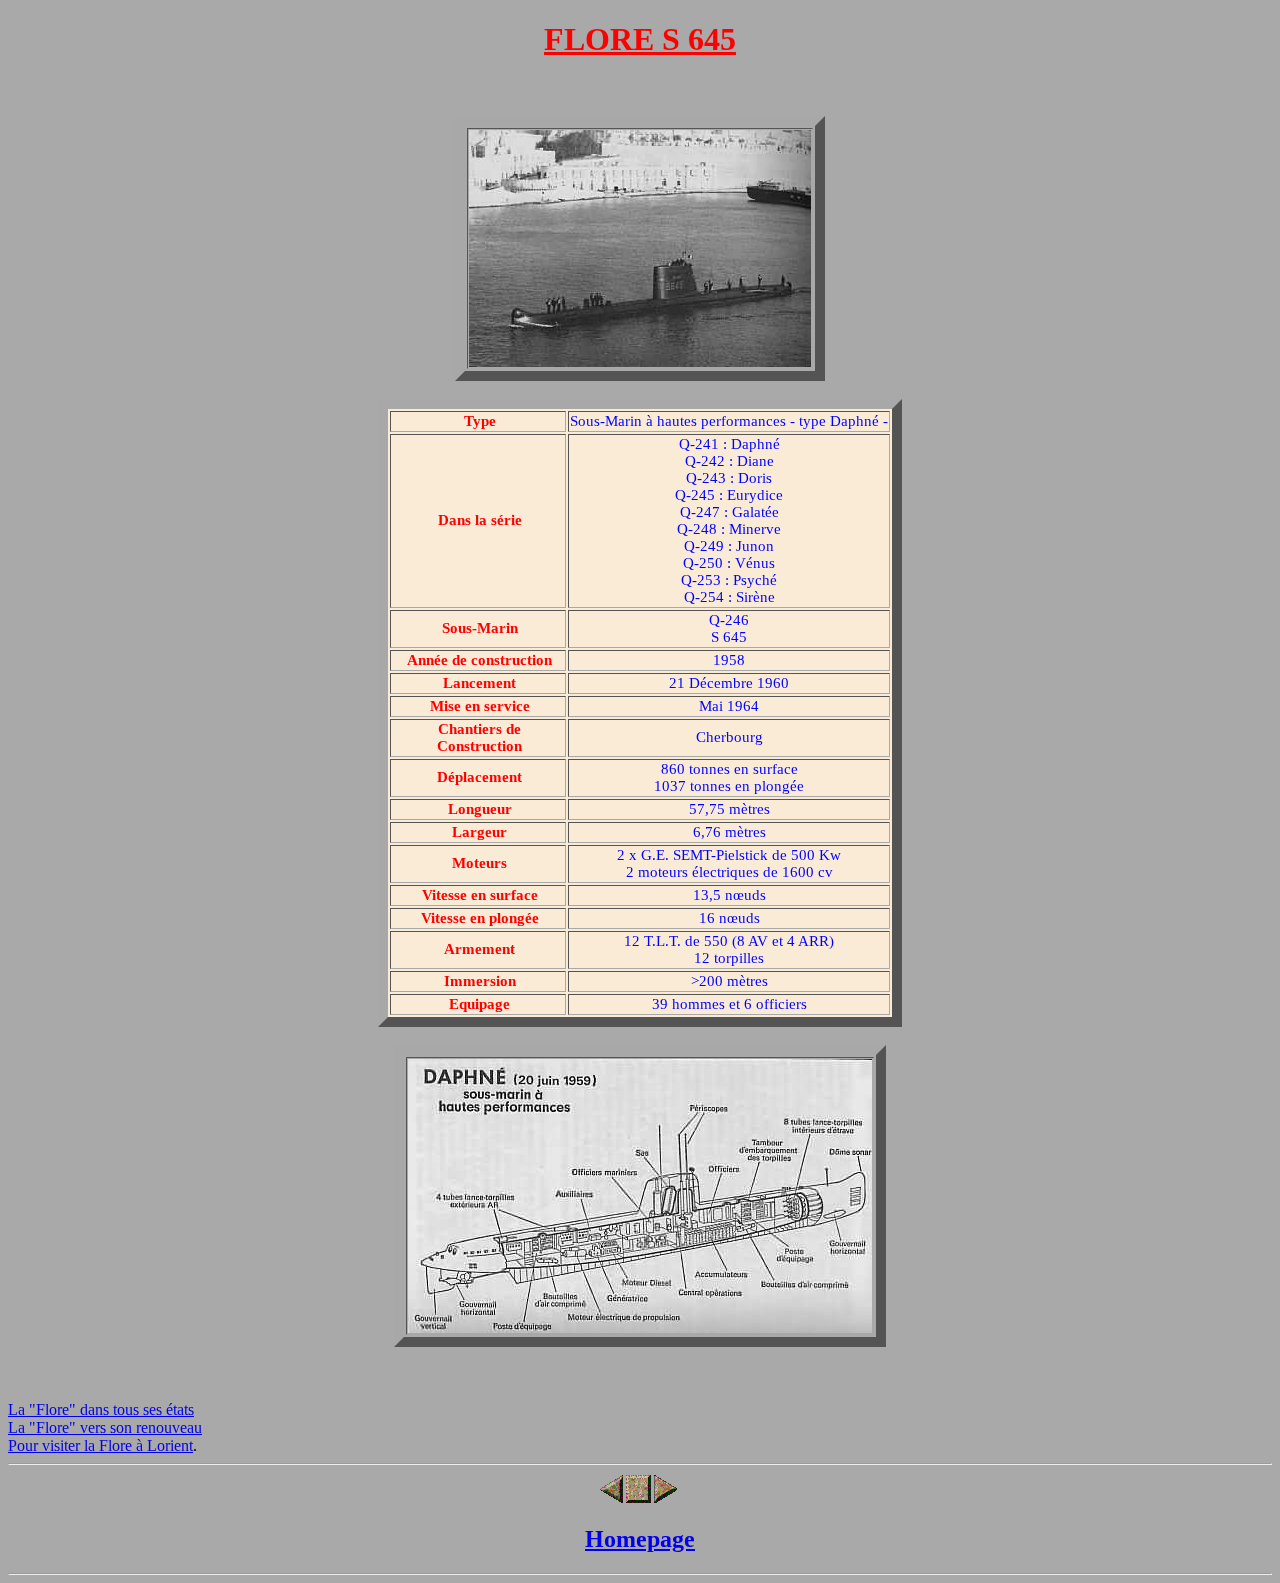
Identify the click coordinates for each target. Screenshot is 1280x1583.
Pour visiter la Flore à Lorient (100, 1445)
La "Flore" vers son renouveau (105, 1427)
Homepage (640, 1539)
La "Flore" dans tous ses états (101, 1409)
